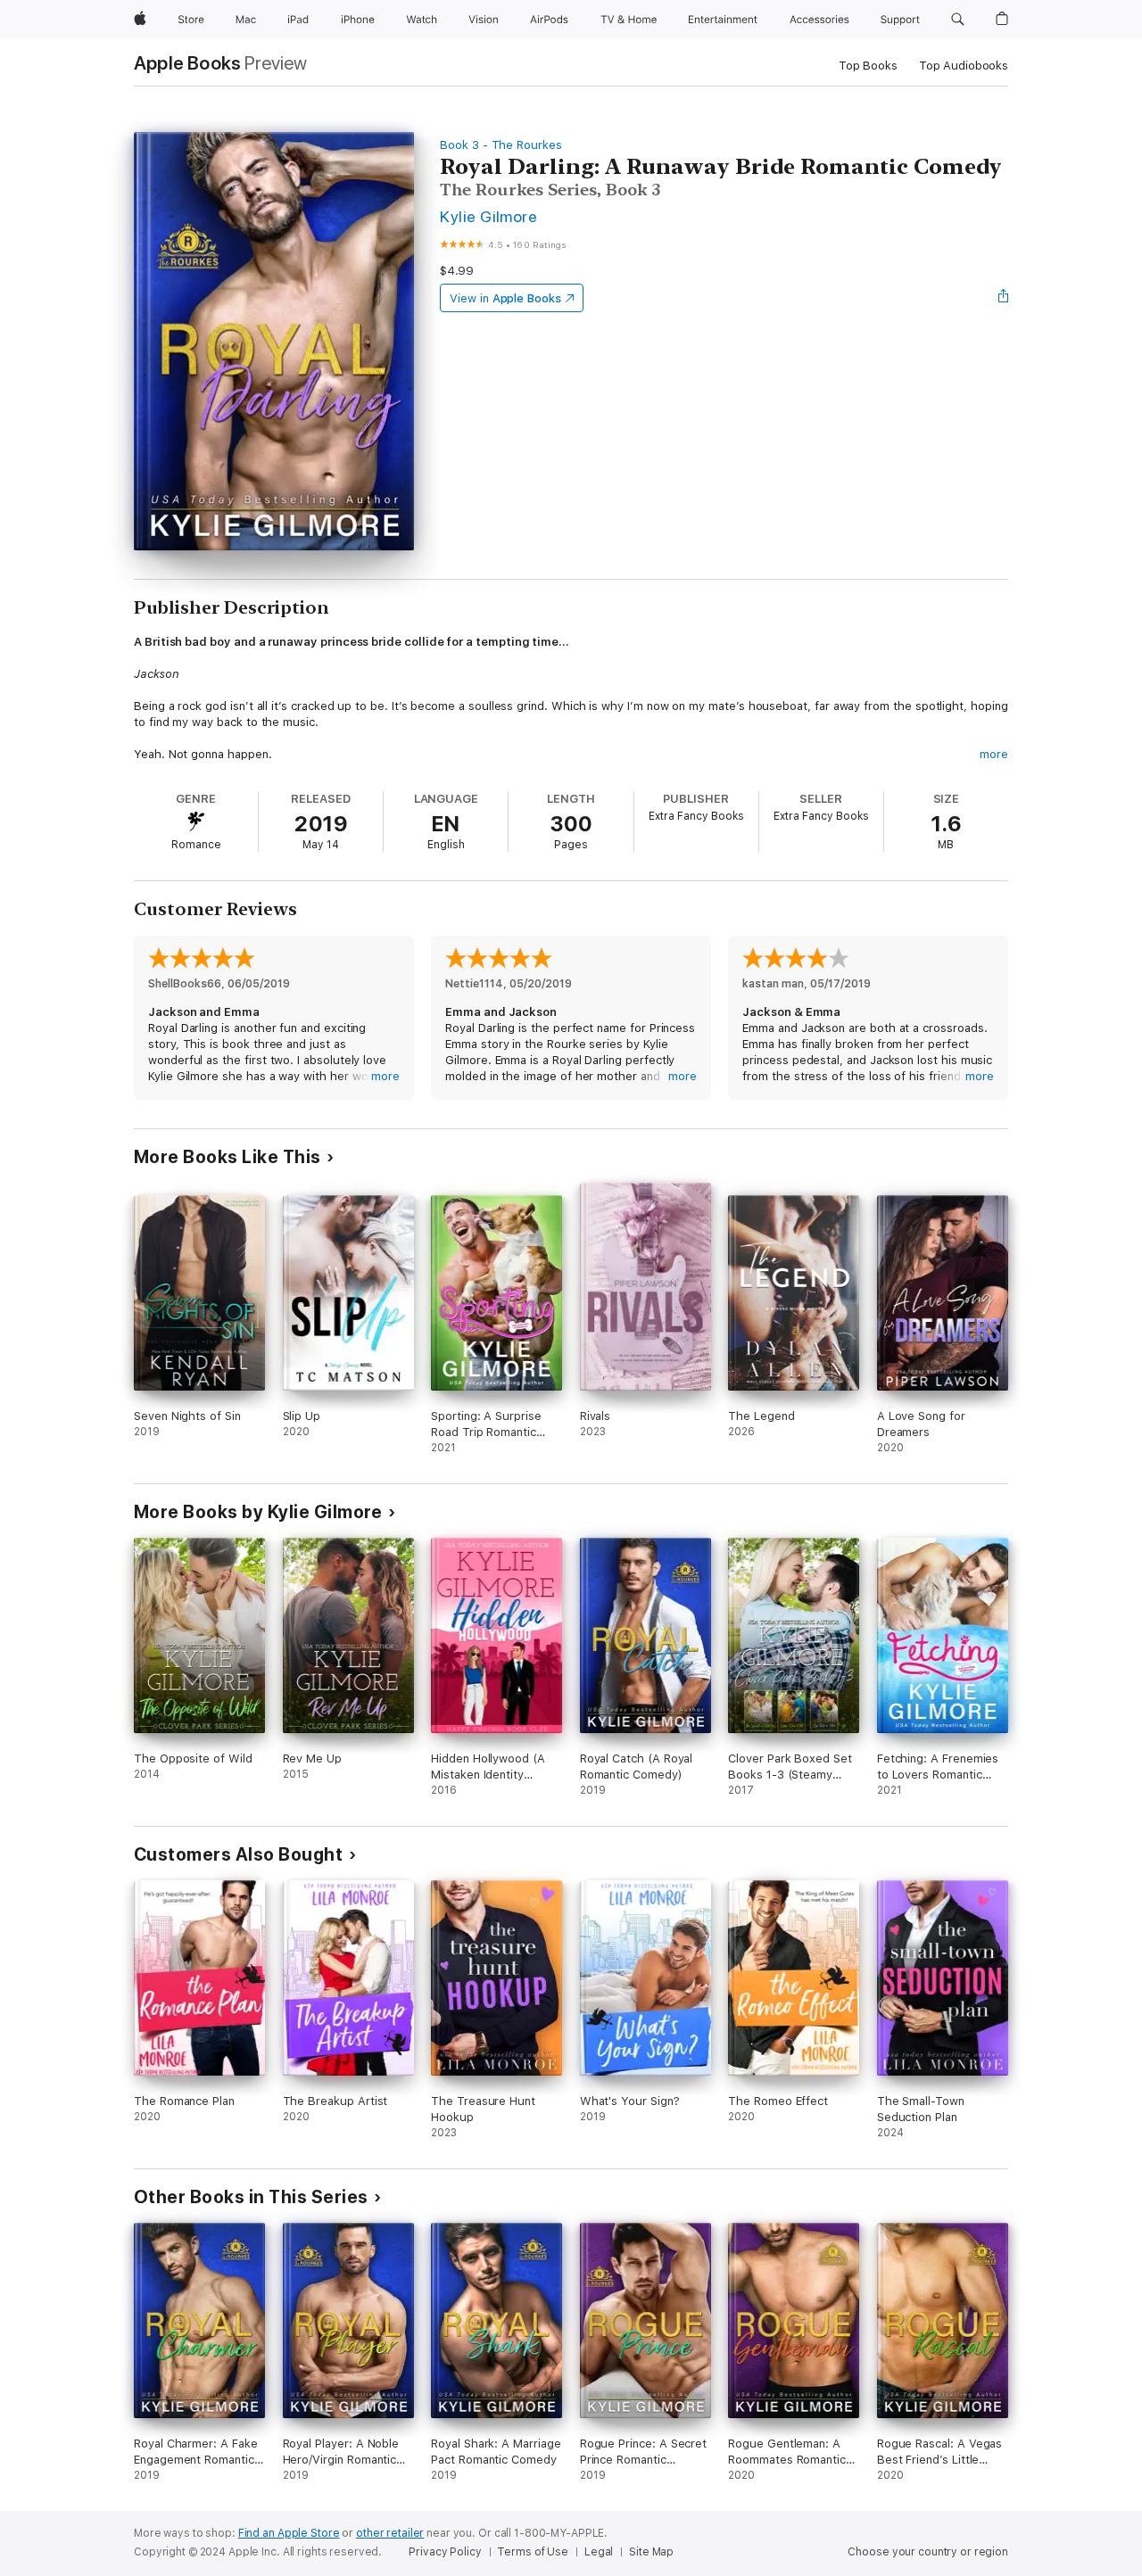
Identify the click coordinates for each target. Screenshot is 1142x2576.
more (994, 754)
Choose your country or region (928, 2552)
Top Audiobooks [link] (964, 66)
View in (505, 298)
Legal (599, 2552)
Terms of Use (533, 2552)
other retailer (390, 2533)
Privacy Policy (445, 2552)
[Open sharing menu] (1004, 298)
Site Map (651, 2552)
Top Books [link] (868, 66)
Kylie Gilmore (488, 216)
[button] (958, 20)
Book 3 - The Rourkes (501, 145)
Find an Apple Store (289, 2533)
